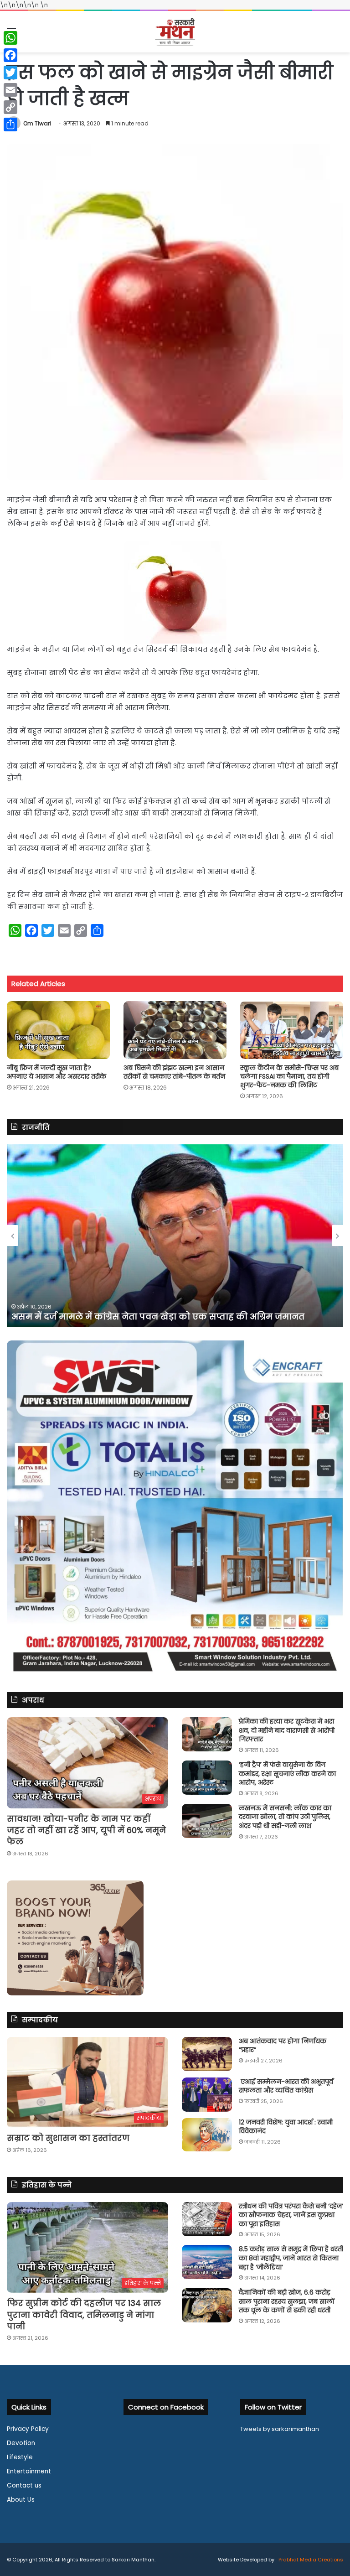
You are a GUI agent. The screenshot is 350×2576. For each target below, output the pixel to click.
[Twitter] (10, 73)
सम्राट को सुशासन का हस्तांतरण (68, 2138)
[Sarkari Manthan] (175, 32)
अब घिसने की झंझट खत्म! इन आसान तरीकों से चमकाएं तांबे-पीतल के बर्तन (174, 1072)
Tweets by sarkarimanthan (280, 2429)
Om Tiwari (37, 123)
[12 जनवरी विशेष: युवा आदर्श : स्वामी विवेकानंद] (207, 2135)
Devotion (21, 2443)
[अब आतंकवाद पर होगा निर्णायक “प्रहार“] (207, 2054)
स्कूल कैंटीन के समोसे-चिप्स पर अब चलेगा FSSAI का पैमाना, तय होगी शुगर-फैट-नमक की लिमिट (289, 1076)
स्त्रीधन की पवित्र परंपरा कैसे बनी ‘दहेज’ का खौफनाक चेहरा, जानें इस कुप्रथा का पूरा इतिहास (291, 2215)
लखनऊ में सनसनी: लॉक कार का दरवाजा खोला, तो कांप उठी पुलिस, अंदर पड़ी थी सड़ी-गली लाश (285, 1817)
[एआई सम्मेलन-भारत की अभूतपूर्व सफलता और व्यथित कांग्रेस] (207, 2095)
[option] (175, 1236)
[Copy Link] (10, 107)
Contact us (24, 2485)
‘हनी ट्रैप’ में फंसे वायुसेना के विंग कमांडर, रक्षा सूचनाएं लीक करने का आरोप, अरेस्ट (287, 1774)
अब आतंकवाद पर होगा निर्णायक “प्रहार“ (283, 2046)
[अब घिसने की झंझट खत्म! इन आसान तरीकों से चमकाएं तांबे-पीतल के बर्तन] (175, 1030)
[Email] (10, 90)
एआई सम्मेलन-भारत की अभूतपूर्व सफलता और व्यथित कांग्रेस (286, 2086)
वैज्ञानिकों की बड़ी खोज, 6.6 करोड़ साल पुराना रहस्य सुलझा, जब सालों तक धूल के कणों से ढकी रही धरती (287, 2301)
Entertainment (29, 2471)
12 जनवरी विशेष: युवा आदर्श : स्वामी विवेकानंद (286, 2127)
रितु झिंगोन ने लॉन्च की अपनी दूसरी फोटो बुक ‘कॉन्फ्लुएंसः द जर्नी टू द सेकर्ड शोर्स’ (165, 1317)
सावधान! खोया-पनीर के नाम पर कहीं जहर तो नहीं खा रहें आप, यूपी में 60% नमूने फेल (86, 1830)
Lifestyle (20, 2457)
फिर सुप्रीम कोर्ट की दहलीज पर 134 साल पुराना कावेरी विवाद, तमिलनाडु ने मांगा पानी (84, 2314)
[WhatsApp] (10, 38)
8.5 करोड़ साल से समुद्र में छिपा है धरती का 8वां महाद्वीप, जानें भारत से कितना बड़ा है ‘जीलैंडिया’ (291, 2258)
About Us (21, 2500)
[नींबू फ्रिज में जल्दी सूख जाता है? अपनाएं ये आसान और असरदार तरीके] (58, 1030)
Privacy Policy (28, 2429)
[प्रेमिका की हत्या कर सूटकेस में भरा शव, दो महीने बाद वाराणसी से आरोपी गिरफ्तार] (207, 1734)
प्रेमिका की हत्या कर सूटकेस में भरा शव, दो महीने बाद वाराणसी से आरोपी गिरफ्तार (287, 1730)
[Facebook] (10, 55)
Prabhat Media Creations (310, 2560)
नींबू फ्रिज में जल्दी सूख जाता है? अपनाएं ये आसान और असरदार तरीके (57, 1072)
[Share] (10, 125)
